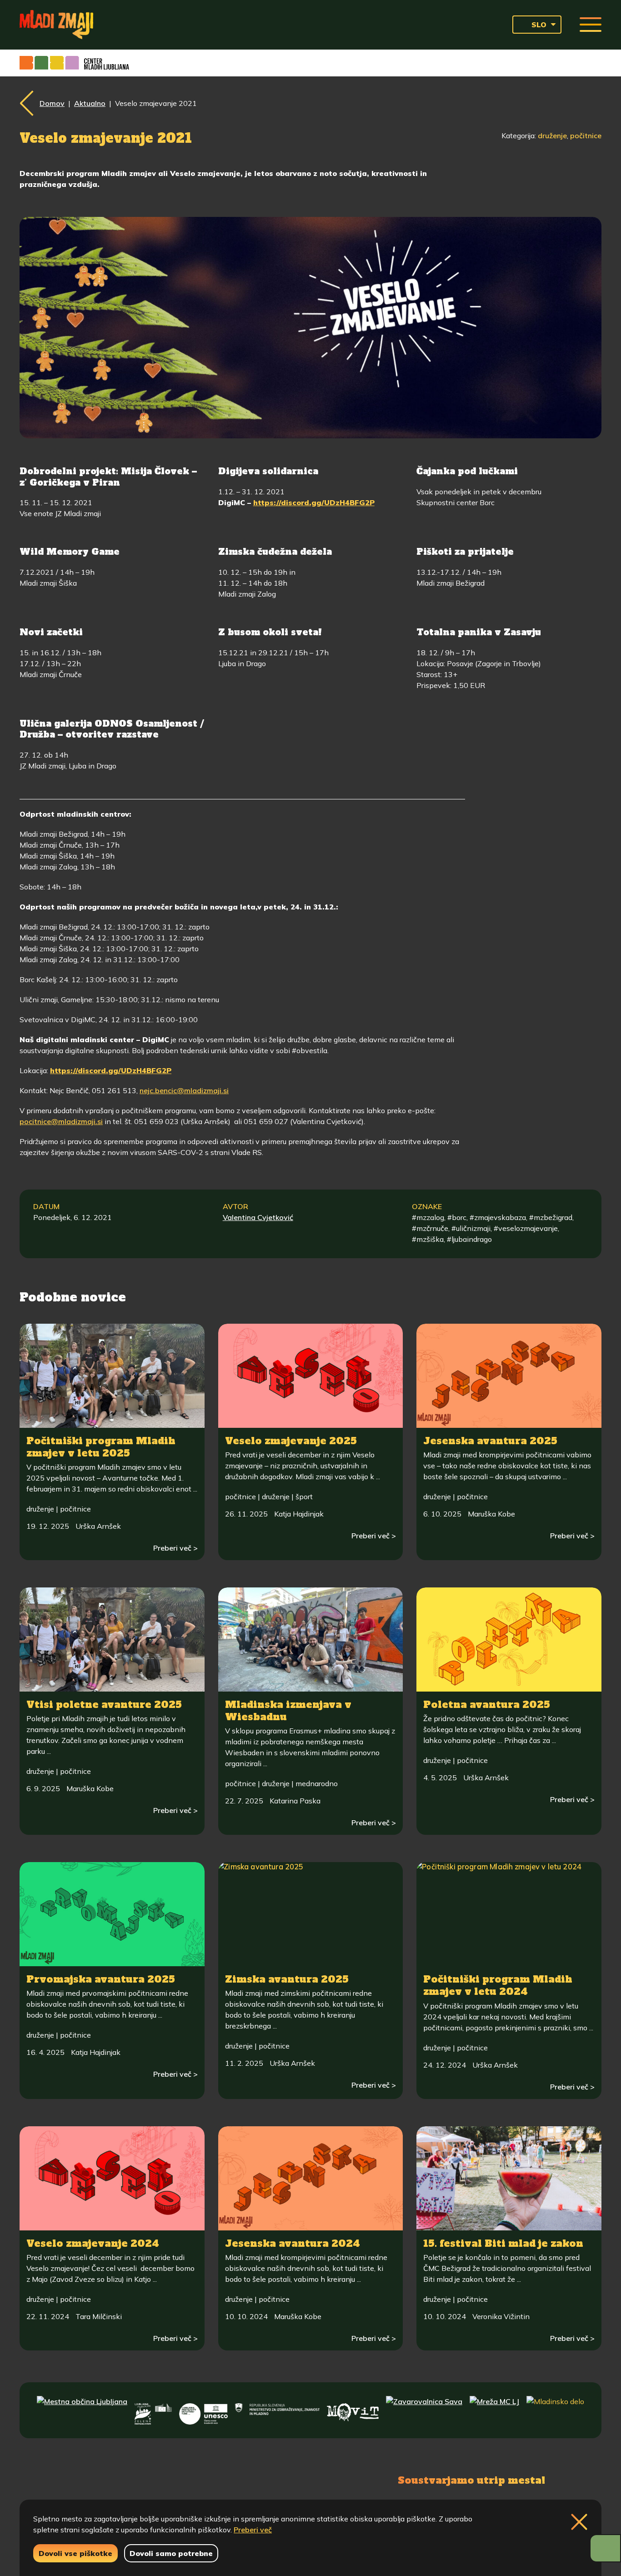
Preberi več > (175, 1548)
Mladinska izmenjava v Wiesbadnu (288, 1711)
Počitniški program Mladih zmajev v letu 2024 (498, 1985)
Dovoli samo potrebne (171, 2553)
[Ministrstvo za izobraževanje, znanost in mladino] (277, 2410)
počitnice (586, 136)
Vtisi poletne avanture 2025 (104, 1705)
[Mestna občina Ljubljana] (82, 2410)
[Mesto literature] (203, 2410)
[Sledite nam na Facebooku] (81, 2479)
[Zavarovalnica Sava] (424, 2410)
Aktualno (90, 103)
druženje (552, 136)
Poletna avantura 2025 (487, 1705)
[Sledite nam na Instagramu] (123, 2479)
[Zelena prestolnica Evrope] (153, 2410)
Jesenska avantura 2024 (293, 2243)
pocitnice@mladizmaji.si (61, 1121)
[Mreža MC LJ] (494, 2410)
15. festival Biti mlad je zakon (503, 2243)
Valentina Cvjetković (258, 1217)
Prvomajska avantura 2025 (101, 1979)
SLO (539, 25)
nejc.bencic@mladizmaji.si (184, 1090)
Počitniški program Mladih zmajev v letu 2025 (101, 1447)
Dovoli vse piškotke (75, 2553)
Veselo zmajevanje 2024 (93, 2243)
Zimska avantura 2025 (287, 1979)
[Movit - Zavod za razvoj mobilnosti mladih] (353, 2410)
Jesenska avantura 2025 (490, 1441)
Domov (52, 103)
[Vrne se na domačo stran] (56, 25)
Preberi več (253, 2530)
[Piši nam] (170, 2479)
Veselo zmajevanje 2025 (291, 1441)
